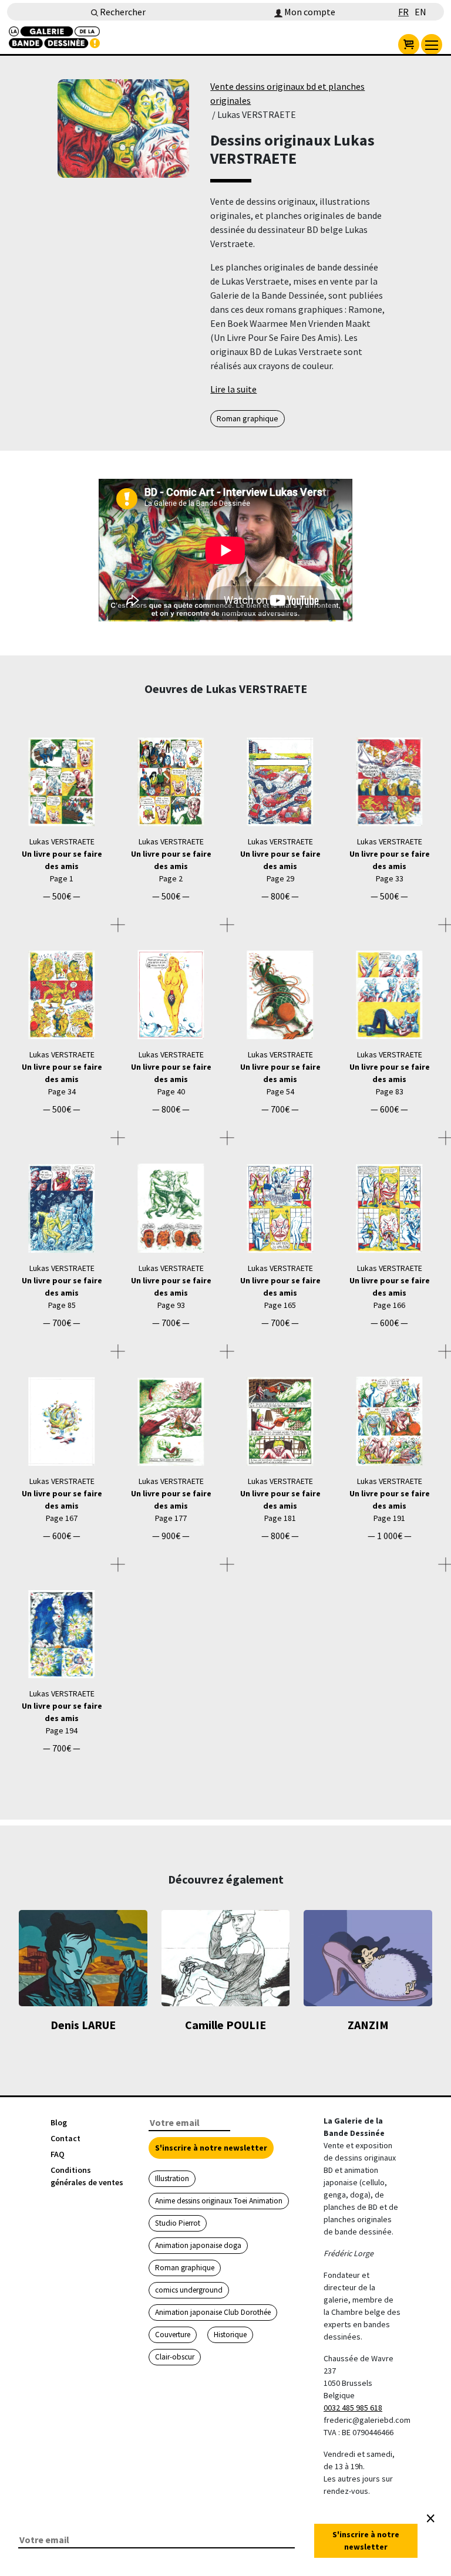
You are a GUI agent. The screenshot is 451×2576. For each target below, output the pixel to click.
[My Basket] (409, 45)
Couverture (173, 2335)
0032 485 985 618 (353, 2408)
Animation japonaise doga (198, 2245)
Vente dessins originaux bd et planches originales (287, 93)
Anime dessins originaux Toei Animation (219, 2201)
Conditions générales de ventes (87, 2176)
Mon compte (309, 12)
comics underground (189, 2290)
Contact (65, 2138)
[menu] (432, 45)
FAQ (58, 2154)
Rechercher (122, 12)
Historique (230, 2335)
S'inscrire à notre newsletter (211, 2148)
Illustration (172, 2178)
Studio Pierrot (178, 2223)
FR (403, 12)
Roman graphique (248, 418)
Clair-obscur (175, 2357)
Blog (59, 2122)
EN (420, 12)
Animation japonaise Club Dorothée (213, 2312)
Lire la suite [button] (233, 389)
